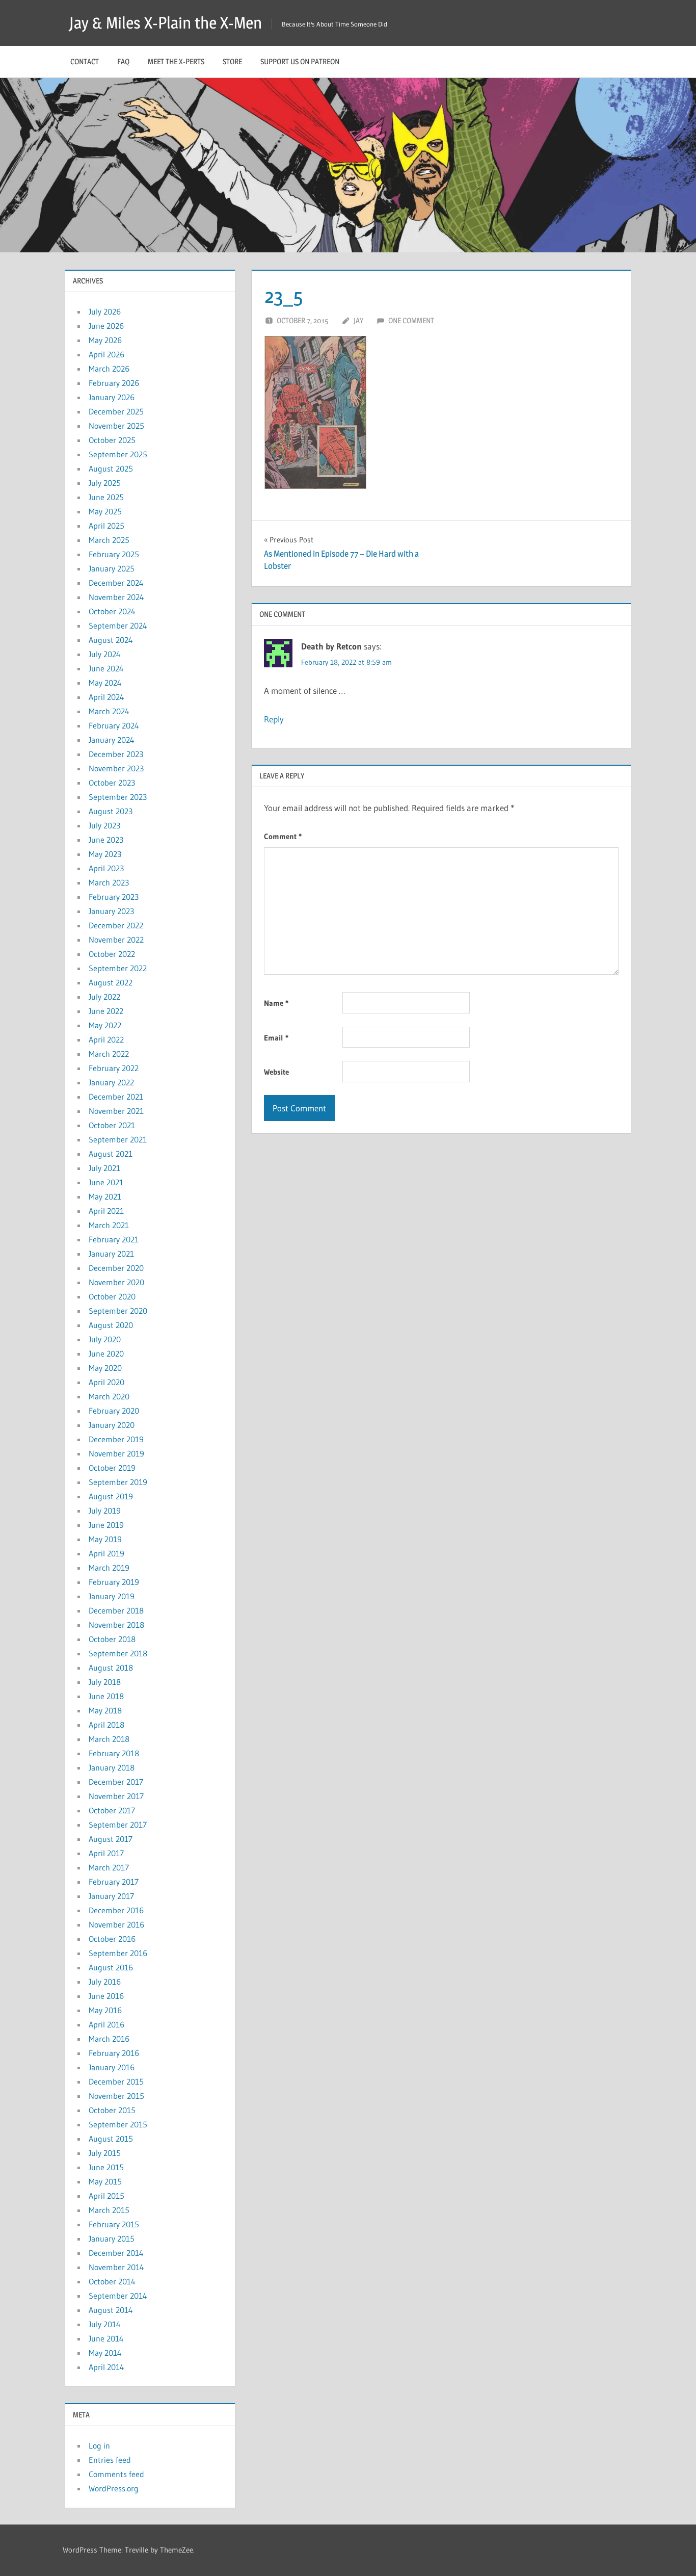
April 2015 (106, 2196)
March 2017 (109, 1867)
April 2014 (106, 2367)
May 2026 (105, 340)
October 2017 (112, 1810)
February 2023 (114, 897)
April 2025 (106, 526)
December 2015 (116, 2081)
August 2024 (111, 640)
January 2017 (111, 1896)
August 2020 (111, 1325)
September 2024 (118, 626)
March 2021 (109, 1225)
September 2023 (118, 797)
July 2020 (105, 1339)
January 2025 (112, 568)
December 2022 (116, 925)
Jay (358, 320)
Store (232, 61)
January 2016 (112, 2067)
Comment (283, 836)
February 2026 (114, 383)
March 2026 (109, 369)
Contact (85, 61)
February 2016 (114, 2053)
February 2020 (114, 1411)
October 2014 (112, 2281)
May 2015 (105, 2181)
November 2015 (116, 2096)
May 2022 (105, 1025)
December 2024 (116, 583)
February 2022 (114, 1068)
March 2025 (109, 540)
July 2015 (105, 2153)
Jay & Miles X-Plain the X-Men (166, 23)
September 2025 (118, 454)
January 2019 (112, 1596)
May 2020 (105, 1368)
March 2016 (109, 2039)
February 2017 (114, 1882)
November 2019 (116, 1453)
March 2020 (109, 1396)
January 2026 (112, 397)
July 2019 (105, 1511)
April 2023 (106, 868)
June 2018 (106, 1696)
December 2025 (116, 411)
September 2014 (118, 2296)
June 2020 (106, 1354)
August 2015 (111, 2139)
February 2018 (114, 1753)
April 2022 (106, 1039)
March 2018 (109, 1739)
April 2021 (106, 1211)
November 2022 (116, 940)
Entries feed (110, 2460)
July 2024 (105, 654)
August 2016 (111, 1967)
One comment (411, 320)
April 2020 (106, 1382)
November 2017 (116, 1796)
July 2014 (105, 2324)
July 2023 (104, 825)
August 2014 (111, 2310)
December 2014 (116, 2253)
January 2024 (112, 740)
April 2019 (106, 1553)
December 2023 (116, 754)
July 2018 (105, 1682)
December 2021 (116, 1097)
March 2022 (109, 1054)
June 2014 (106, 2338)
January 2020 (112, 1425)
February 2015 (114, 2224)
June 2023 (106, 840)
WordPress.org (114, 2488)
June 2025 (106, 497)
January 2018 (112, 1767)
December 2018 (116, 1610)
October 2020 (112, 1296)
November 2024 (116, 597)
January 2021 (111, 1254)
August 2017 (111, 1839)
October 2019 (112, 1468)
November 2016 (116, 1924)
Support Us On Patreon (300, 61)
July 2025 (105, 483)
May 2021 (105, 1196)
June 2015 (106, 2167)
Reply (274, 719)
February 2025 (114, 554)
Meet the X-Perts (176, 61)
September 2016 (118, 1953)
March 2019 (109, 1568)
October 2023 (112, 783)
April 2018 (106, 1725)
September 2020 (118, 1311)
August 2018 (111, 1668)
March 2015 (109, 2210)
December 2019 (116, 1439)
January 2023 (111, 911)
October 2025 (112, 440)
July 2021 (104, 1168)
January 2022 (111, 1082)
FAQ (123, 61)
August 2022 (111, 982)
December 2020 (116, 1268)
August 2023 (111, 811)
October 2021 (112, 1125)
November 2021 (116, 1111)
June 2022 (106, 1011)
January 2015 (112, 2239)
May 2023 (105, 854)
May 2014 (105, 2353)
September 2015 (118, 2124)
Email (276, 1038)
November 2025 (116, 426)
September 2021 (118, 1139)
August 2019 (111, 1496)
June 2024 (106, 668)
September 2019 (118, 1482)
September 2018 (118, 1653)
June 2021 (106, 1182)
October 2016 (112, 1939)
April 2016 (106, 2024)
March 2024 (109, 711)
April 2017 (106, 1853)
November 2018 (116, 1625)
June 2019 (106, 1525)
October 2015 (112, 2110)
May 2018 (105, 1710)
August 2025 (111, 469)
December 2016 (116, 1910)
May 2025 (105, 511)
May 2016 (105, 2010)
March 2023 (109, 882)
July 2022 (104, 997)
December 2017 (116, 1782)
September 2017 (118, 1825)
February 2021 (114, 1239)
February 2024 (114, 725)
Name (276, 1003)
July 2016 (105, 1982)
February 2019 (114, 1582)
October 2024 (112, 611)
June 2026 (106, 326)
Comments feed (116, 2474)
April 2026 (106, 354)
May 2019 (105, 1539)
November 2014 (116, 2267)
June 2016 (106, 1996)
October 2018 (112, 1639)
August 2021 (111, 1154)
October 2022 (112, 954)
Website (276, 1072)
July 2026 (105, 311)
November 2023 (116, 768)
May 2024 (105, 683)
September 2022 (118, 968)
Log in (99, 2445)
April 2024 (106, 697)
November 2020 (116, 1282)
